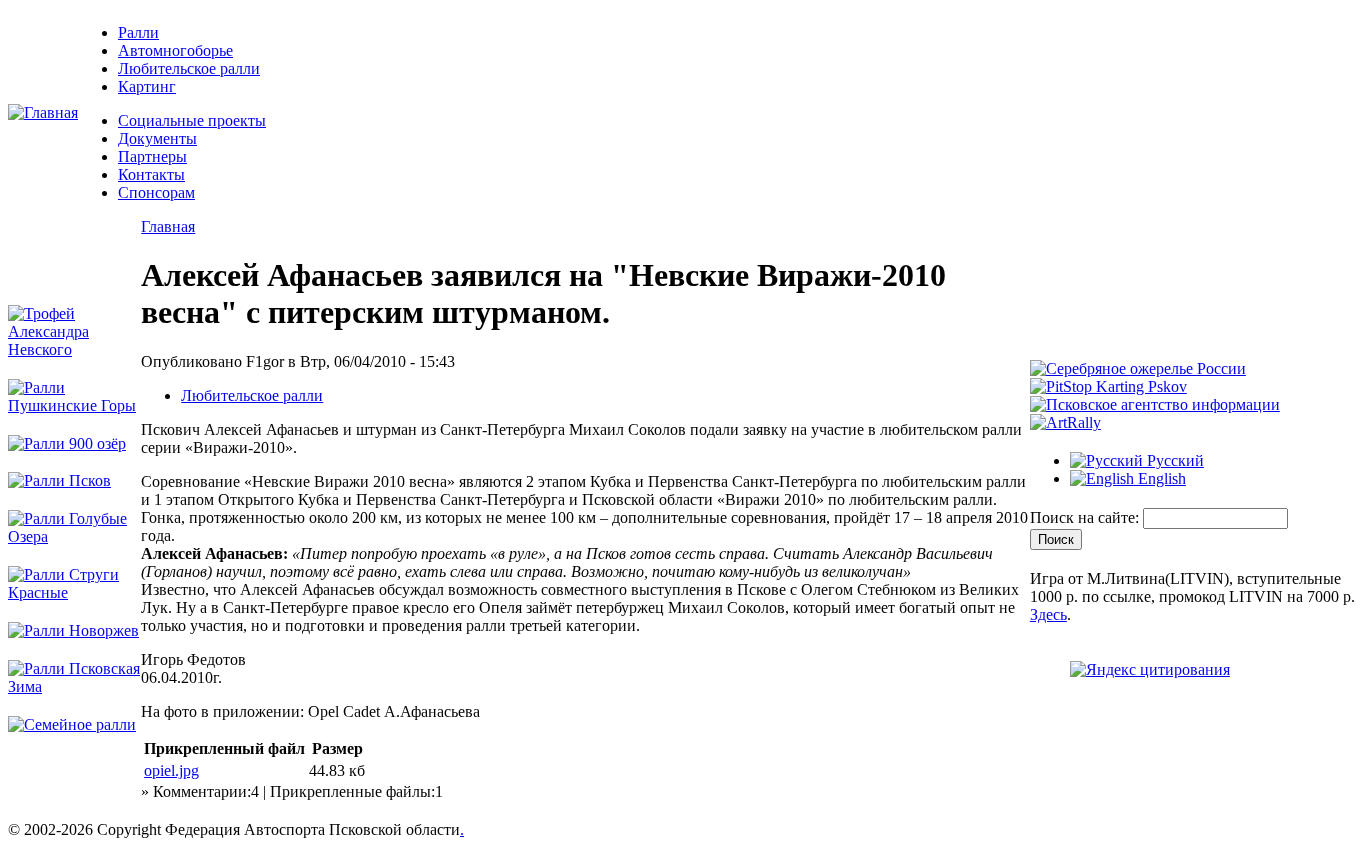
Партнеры (152, 156)
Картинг (147, 86)
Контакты (151, 174)
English (1160, 478)
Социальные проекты (192, 120)
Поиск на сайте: (1086, 517)
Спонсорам (156, 192)
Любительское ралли (189, 68)
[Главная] (43, 112)
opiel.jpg (171, 770)
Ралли (138, 32)
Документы (157, 138)
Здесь (1048, 614)
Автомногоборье (175, 50)
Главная (168, 226)
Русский (1173, 460)
